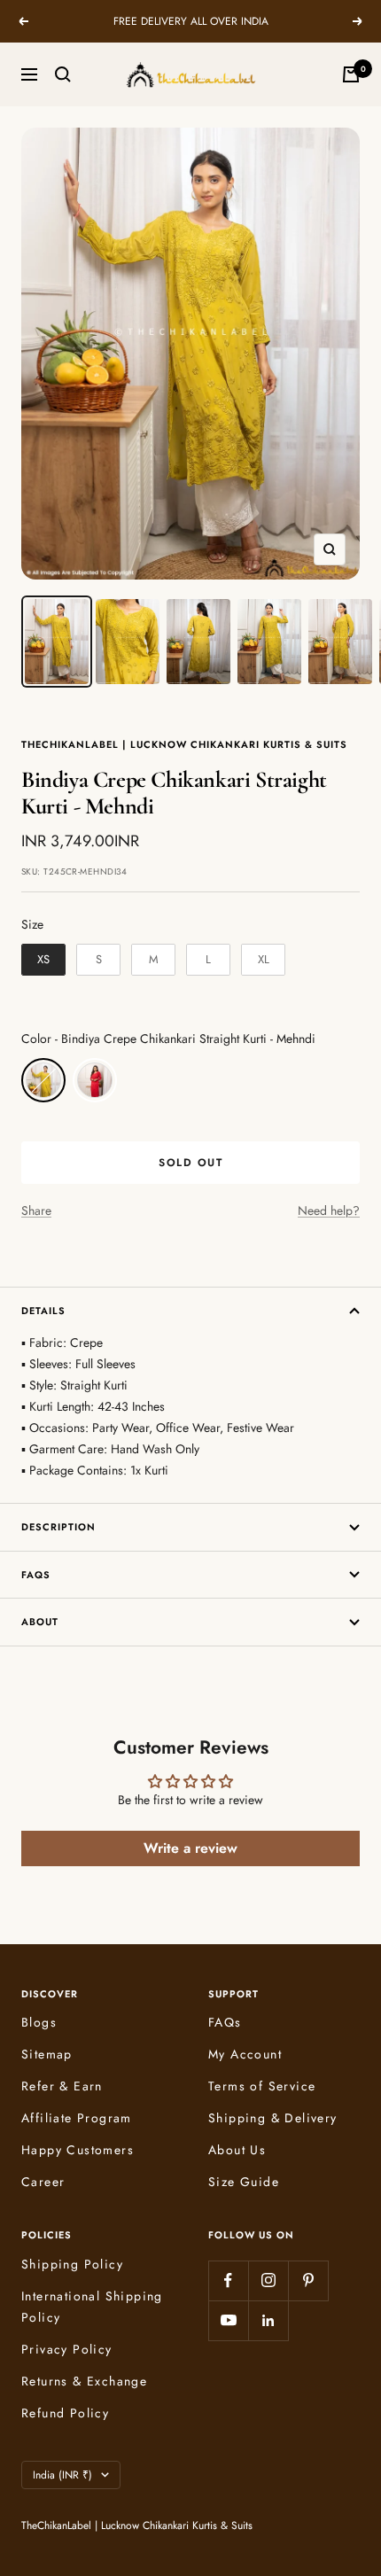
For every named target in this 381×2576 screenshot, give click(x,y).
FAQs (36, 1575)
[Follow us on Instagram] (268, 2280)
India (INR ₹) (62, 2475)
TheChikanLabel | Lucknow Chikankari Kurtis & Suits (184, 744)
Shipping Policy (72, 2264)
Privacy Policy (67, 2349)
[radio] (43, 960)
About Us (237, 2150)
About (40, 1622)
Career (43, 2182)
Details (43, 1311)
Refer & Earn (62, 2086)
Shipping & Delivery (273, 2118)
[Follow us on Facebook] (228, 2280)
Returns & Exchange (84, 2381)
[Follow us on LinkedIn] (268, 2320)
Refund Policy (65, 2413)
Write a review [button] (190, 1848)
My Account (245, 2054)
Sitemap (47, 2054)
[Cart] (351, 74)
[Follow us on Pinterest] (308, 2280)
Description (58, 1527)
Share (36, 1210)
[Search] (63, 74)
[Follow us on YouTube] (228, 2320)
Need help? (329, 1210)
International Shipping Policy (92, 2307)
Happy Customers (78, 2150)
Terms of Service (262, 2086)
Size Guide (244, 2182)
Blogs (39, 2022)
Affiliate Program (77, 2118)
